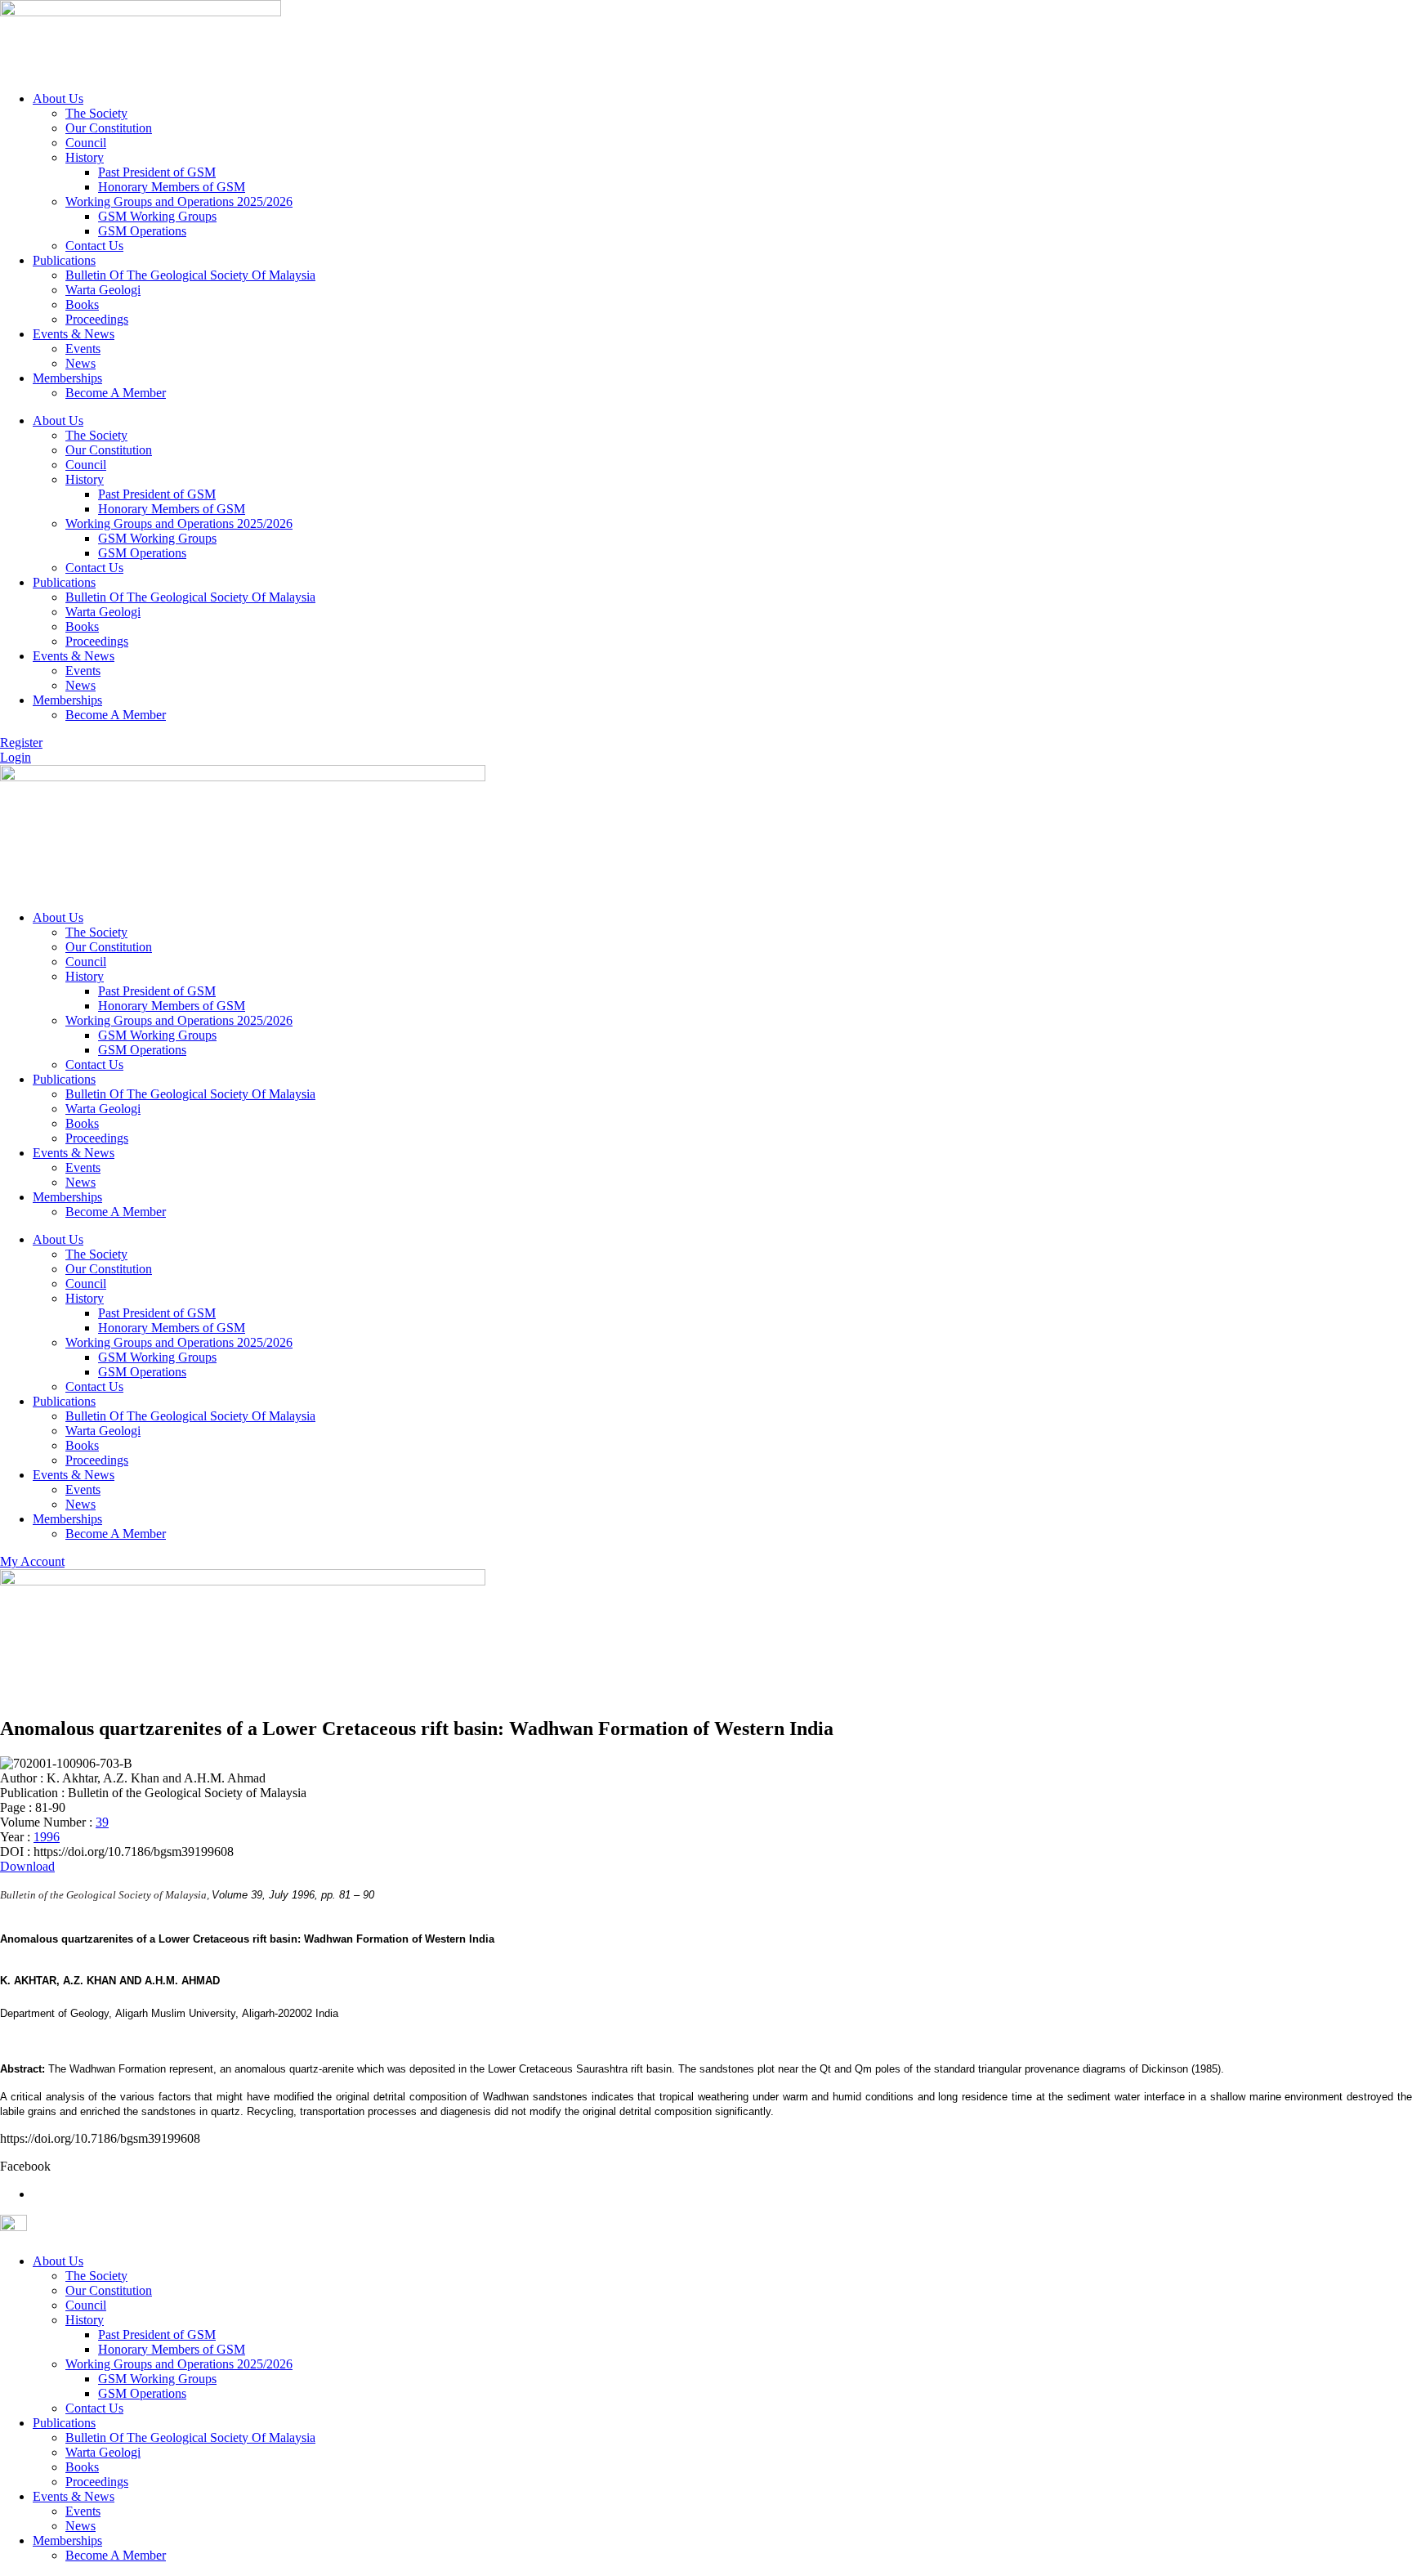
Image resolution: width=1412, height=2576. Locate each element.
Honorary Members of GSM (172, 187)
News (80, 363)
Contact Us (94, 246)
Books (82, 304)
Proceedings (97, 319)
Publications (64, 260)
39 (102, 1822)
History (85, 157)
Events (83, 349)
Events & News (74, 334)
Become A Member (116, 393)
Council (86, 143)
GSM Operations (142, 231)
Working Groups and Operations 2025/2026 (179, 201)
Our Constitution (109, 128)
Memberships (67, 378)
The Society (96, 113)
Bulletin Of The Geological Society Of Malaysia (190, 275)
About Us (58, 98)
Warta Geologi (103, 290)
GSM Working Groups (157, 216)
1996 (47, 1837)
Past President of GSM (157, 172)
